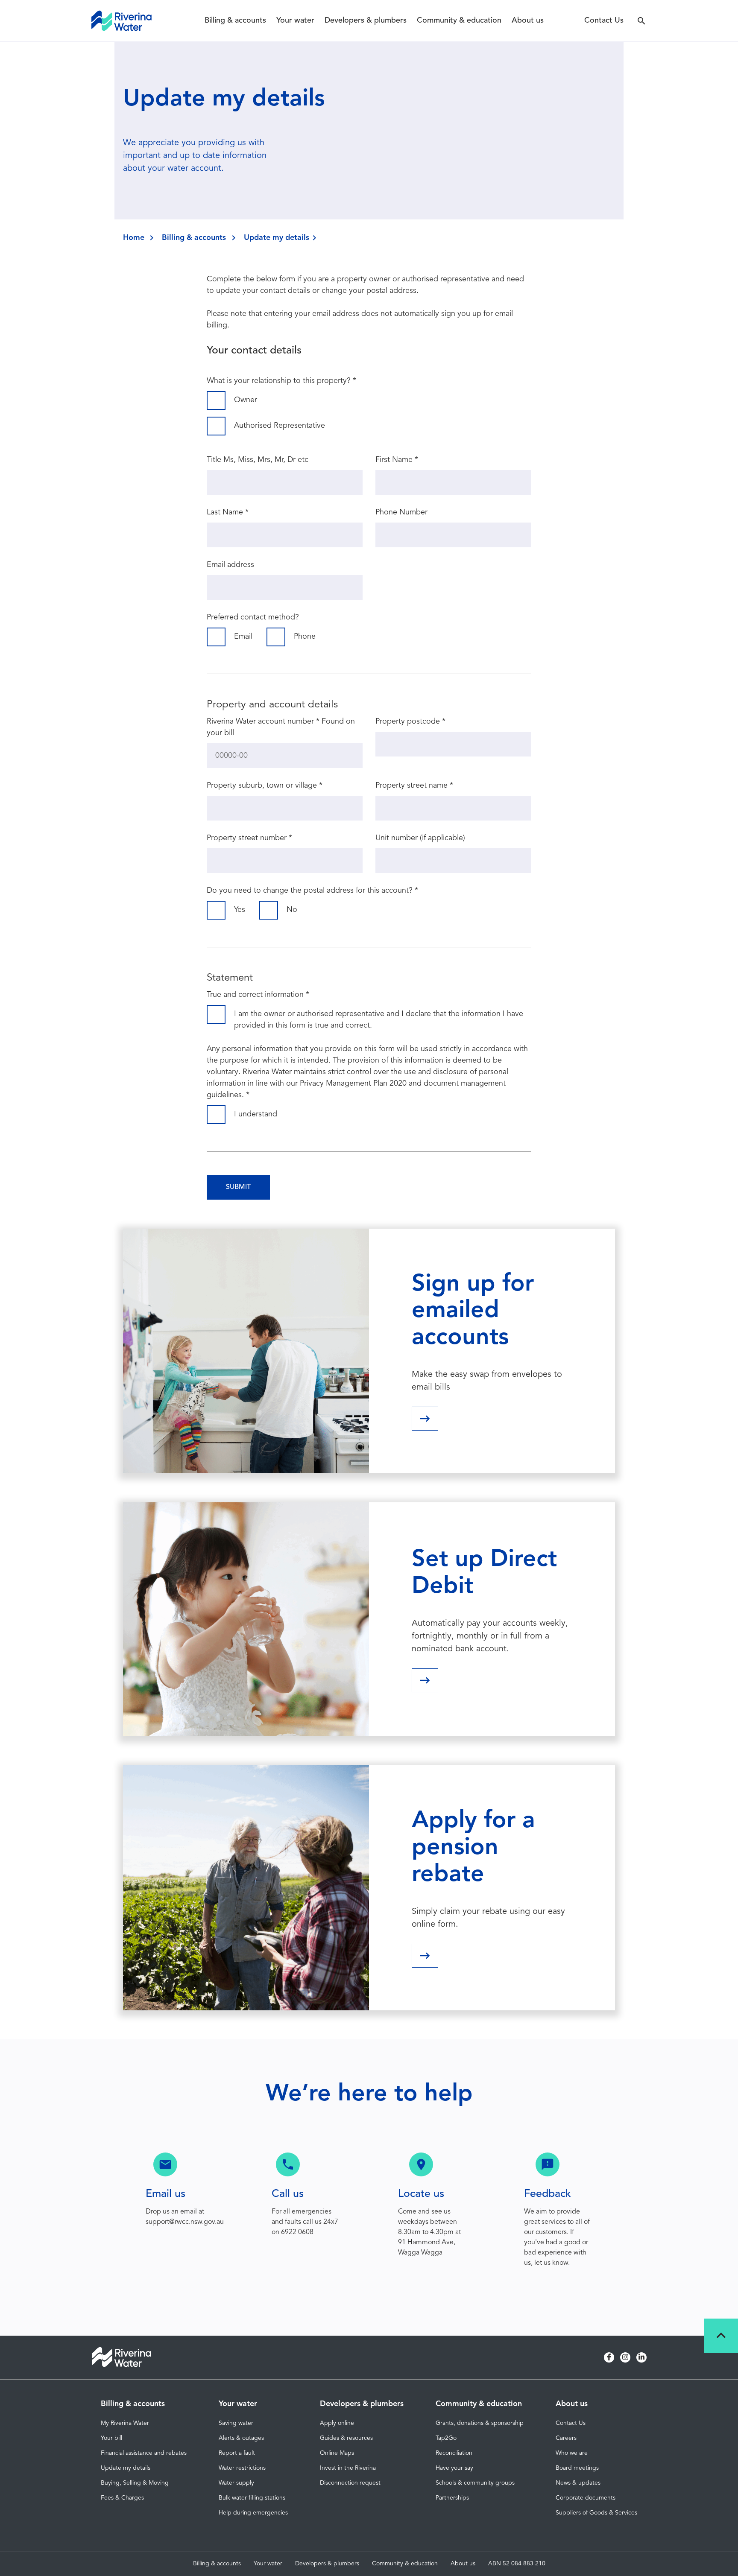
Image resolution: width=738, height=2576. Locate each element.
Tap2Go (446, 2438)
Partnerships (452, 2498)
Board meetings (577, 2468)
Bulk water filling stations (252, 2498)
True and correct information (258, 995)
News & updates (578, 2483)
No (292, 910)
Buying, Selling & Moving (135, 2483)
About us (528, 20)
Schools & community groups (475, 2483)
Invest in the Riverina (348, 2468)
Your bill (111, 2438)
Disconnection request (350, 2483)
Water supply (236, 2483)
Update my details (126, 2468)
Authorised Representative (280, 426)
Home (134, 238)
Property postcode (410, 721)
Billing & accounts (235, 20)
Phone (305, 637)
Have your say (454, 2468)
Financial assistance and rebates (144, 2453)
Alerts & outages (241, 2438)
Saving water (236, 2423)
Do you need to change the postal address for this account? (312, 891)
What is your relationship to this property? (281, 381)
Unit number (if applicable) (420, 838)
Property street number (249, 838)
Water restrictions (242, 2468)
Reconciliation (454, 2453)
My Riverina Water (125, 2423)
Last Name (228, 512)
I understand (256, 1114)
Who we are (572, 2453)
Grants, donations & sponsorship (480, 2423)
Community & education (459, 20)
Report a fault (237, 2453)
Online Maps (337, 2453)
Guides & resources (346, 2438)
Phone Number (401, 512)
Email (243, 637)
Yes (240, 910)
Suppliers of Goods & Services (596, 2513)
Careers (566, 2438)
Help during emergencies (253, 2513)
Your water (295, 20)
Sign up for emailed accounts (473, 1311)
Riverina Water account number (263, 721)
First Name (397, 460)
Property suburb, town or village (265, 786)
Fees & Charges (122, 2498)
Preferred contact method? (253, 617)
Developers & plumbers (366, 20)
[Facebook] (609, 2357)
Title (214, 460)
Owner (246, 400)
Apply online (337, 2423)
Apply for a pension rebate (473, 1848)
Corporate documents (586, 2498)
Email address (230, 565)
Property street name (414, 786)
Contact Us (604, 20)
